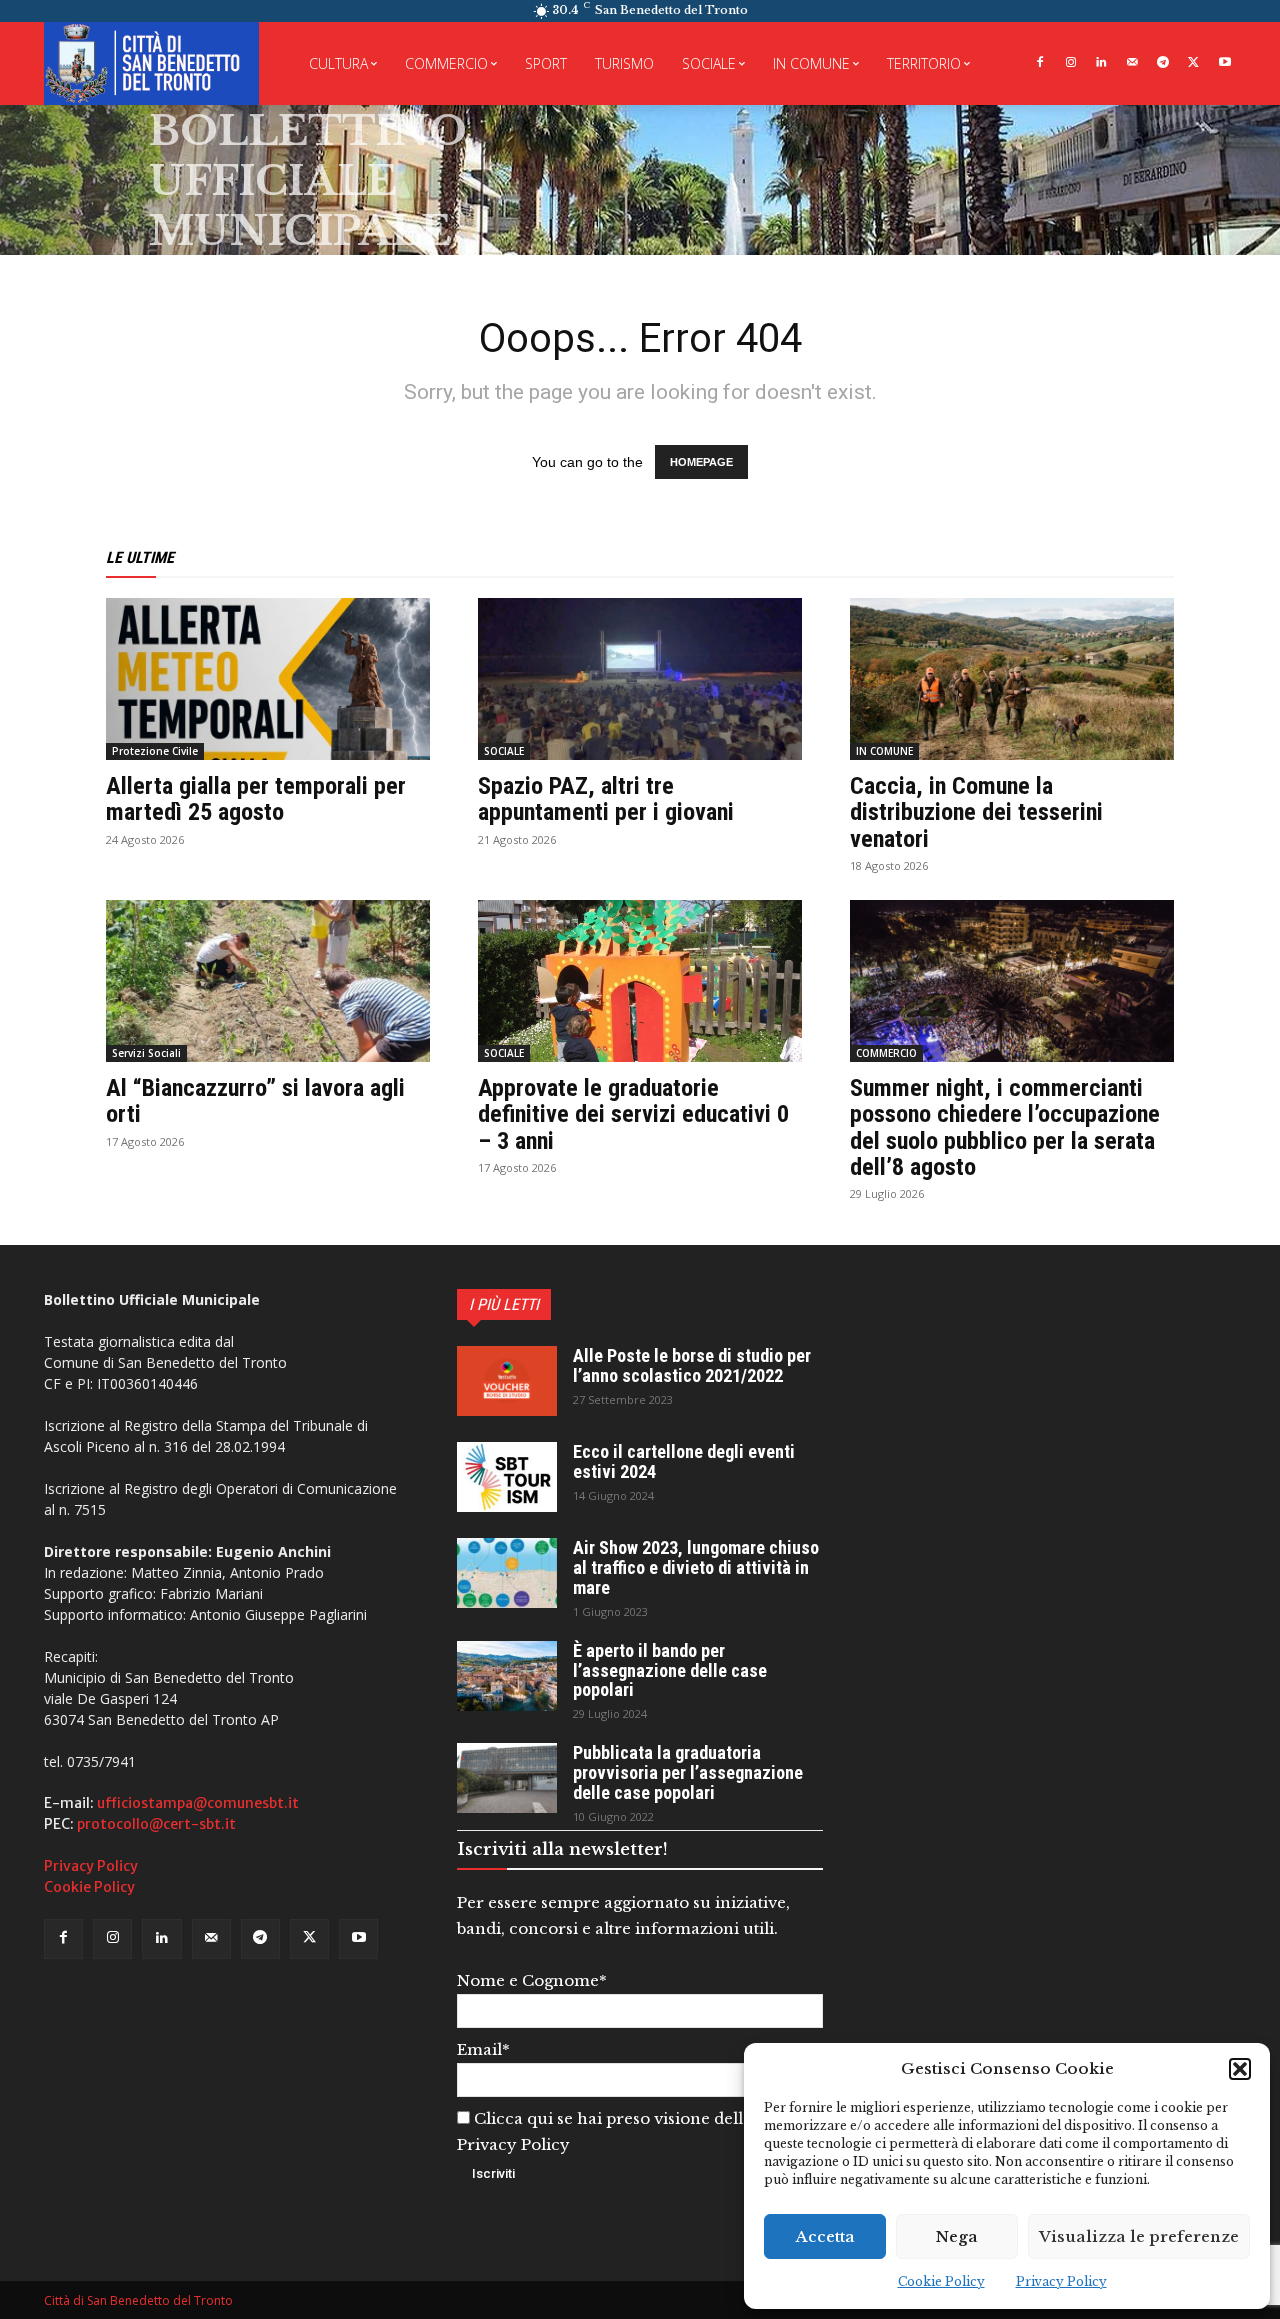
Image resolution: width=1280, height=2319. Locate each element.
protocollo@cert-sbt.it (156, 1824)
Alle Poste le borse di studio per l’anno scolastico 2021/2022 (692, 1365)
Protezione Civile (155, 751)
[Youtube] (1224, 63)
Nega (957, 2236)
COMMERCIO (886, 1053)
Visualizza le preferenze (1139, 2236)
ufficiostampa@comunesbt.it (198, 1803)
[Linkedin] (1101, 63)
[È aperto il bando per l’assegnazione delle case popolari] (507, 1676)
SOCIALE (504, 751)
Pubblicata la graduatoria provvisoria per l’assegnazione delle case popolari (688, 1772)
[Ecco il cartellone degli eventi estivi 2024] (507, 1477)
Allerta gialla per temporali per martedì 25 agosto (256, 799)
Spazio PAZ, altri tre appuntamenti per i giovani (606, 799)
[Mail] (1132, 63)
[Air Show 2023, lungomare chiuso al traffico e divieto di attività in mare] (507, 1573)
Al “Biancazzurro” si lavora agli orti (255, 1101)
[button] (1240, 2069)
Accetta (825, 2236)
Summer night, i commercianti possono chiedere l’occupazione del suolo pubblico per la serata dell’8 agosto (1005, 1127)
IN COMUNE (884, 751)
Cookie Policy (941, 2281)
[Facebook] (1039, 63)
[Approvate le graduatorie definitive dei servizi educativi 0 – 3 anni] (640, 981)
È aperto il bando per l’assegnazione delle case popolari (670, 1670)
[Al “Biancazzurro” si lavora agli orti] (268, 981)
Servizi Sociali (146, 1053)
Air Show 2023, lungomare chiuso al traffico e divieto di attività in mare (696, 1567)
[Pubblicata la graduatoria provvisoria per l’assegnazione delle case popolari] (507, 1778)
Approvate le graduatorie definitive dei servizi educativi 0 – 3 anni (633, 1114)
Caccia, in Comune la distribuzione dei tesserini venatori (976, 812)
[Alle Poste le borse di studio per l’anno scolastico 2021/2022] (507, 1381)
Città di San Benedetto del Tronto (138, 2300)
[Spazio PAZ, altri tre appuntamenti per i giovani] (640, 679)
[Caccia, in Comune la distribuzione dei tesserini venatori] (1012, 679)
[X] (1193, 63)
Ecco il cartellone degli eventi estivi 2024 (684, 1461)
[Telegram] (1163, 63)
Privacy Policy (1061, 2281)
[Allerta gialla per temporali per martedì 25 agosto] (268, 679)
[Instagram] (1070, 63)
